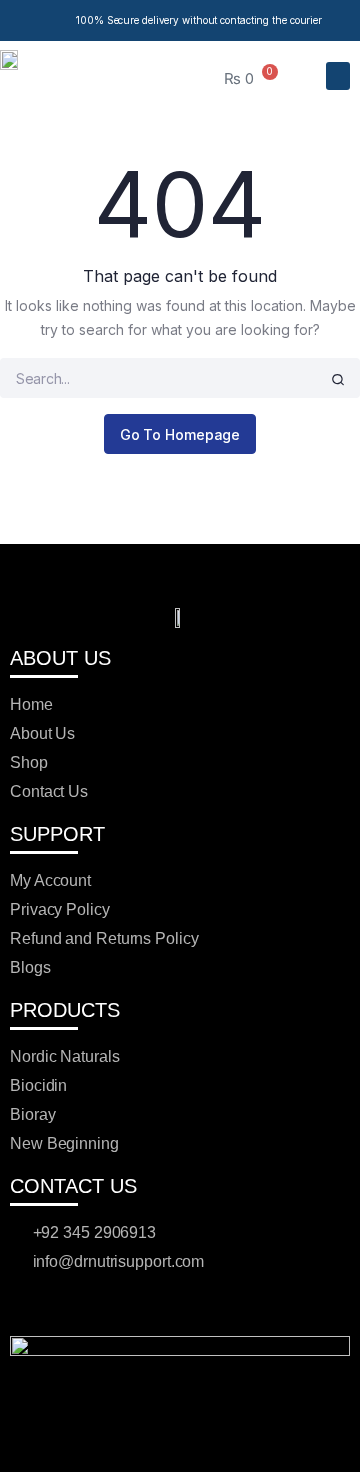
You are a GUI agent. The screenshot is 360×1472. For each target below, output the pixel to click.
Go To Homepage (180, 434)
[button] (338, 76)
